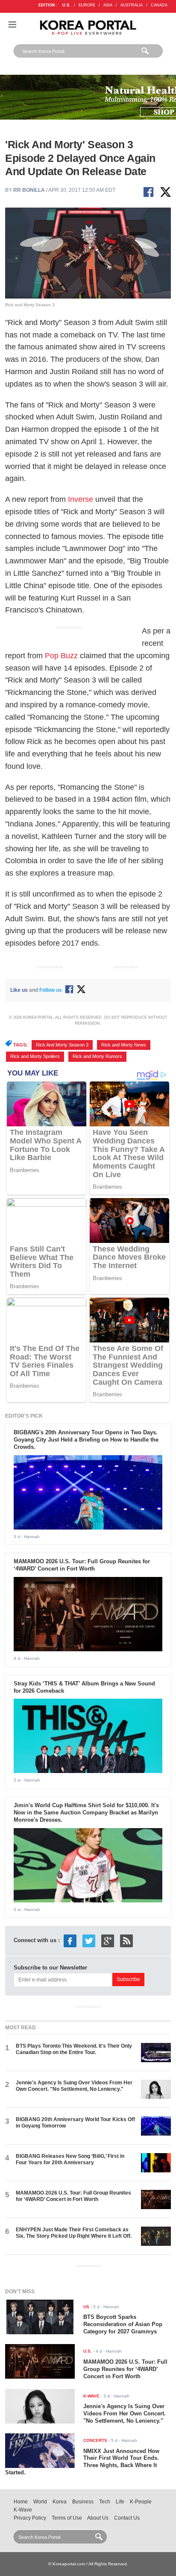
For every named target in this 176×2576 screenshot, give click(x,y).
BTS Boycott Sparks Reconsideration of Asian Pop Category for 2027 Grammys (123, 2324)
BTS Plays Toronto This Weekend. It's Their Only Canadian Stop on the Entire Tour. (74, 2049)
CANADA (159, 5)
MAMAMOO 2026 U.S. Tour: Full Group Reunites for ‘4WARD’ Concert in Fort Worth (82, 1565)
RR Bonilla (29, 190)
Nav (12, 25)
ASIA (108, 5)
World (40, 2502)
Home (21, 2502)
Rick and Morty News (124, 1045)
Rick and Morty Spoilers (35, 1056)
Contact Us (127, 2518)
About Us (98, 2518)
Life (120, 2502)
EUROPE (87, 5)
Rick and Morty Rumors (97, 1056)
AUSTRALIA (132, 5)
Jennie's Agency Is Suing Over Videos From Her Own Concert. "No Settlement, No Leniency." (74, 2086)
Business (83, 2502)
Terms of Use (67, 2518)
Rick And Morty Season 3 (62, 1045)
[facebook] (70, 1940)
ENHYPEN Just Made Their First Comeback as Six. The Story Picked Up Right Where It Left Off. (74, 2233)
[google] (108, 1940)
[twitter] (89, 1940)
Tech (105, 2502)
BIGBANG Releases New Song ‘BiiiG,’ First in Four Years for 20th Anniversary (70, 2159)
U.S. (66, 5)
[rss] (126, 1940)
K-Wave (23, 2510)
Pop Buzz (61, 656)
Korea (60, 2502)
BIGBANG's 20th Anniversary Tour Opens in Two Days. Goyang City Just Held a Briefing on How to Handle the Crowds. (86, 1440)
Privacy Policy (30, 2518)
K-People (141, 2502)
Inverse (81, 499)
